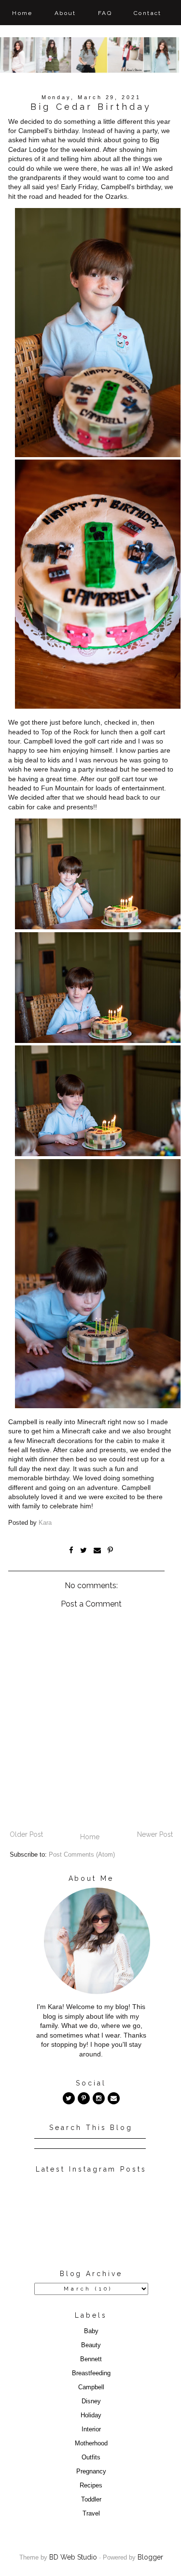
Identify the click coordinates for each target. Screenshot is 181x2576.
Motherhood (91, 2443)
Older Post (26, 1834)
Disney (91, 2401)
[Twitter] (69, 2098)
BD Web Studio (73, 2557)
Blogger (150, 2557)
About (65, 13)
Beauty (91, 2345)
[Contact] (114, 2098)
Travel (91, 2514)
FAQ (105, 13)
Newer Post (155, 1834)
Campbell (91, 2387)
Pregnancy (91, 2472)
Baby (91, 2331)
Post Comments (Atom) (82, 1855)
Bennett (91, 2359)
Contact (148, 13)
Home (22, 13)
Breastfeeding (91, 2373)
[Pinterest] (84, 2098)
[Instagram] (99, 2098)
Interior (91, 2429)
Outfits (91, 2457)
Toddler (91, 2500)
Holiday (91, 2415)
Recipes (91, 2486)
